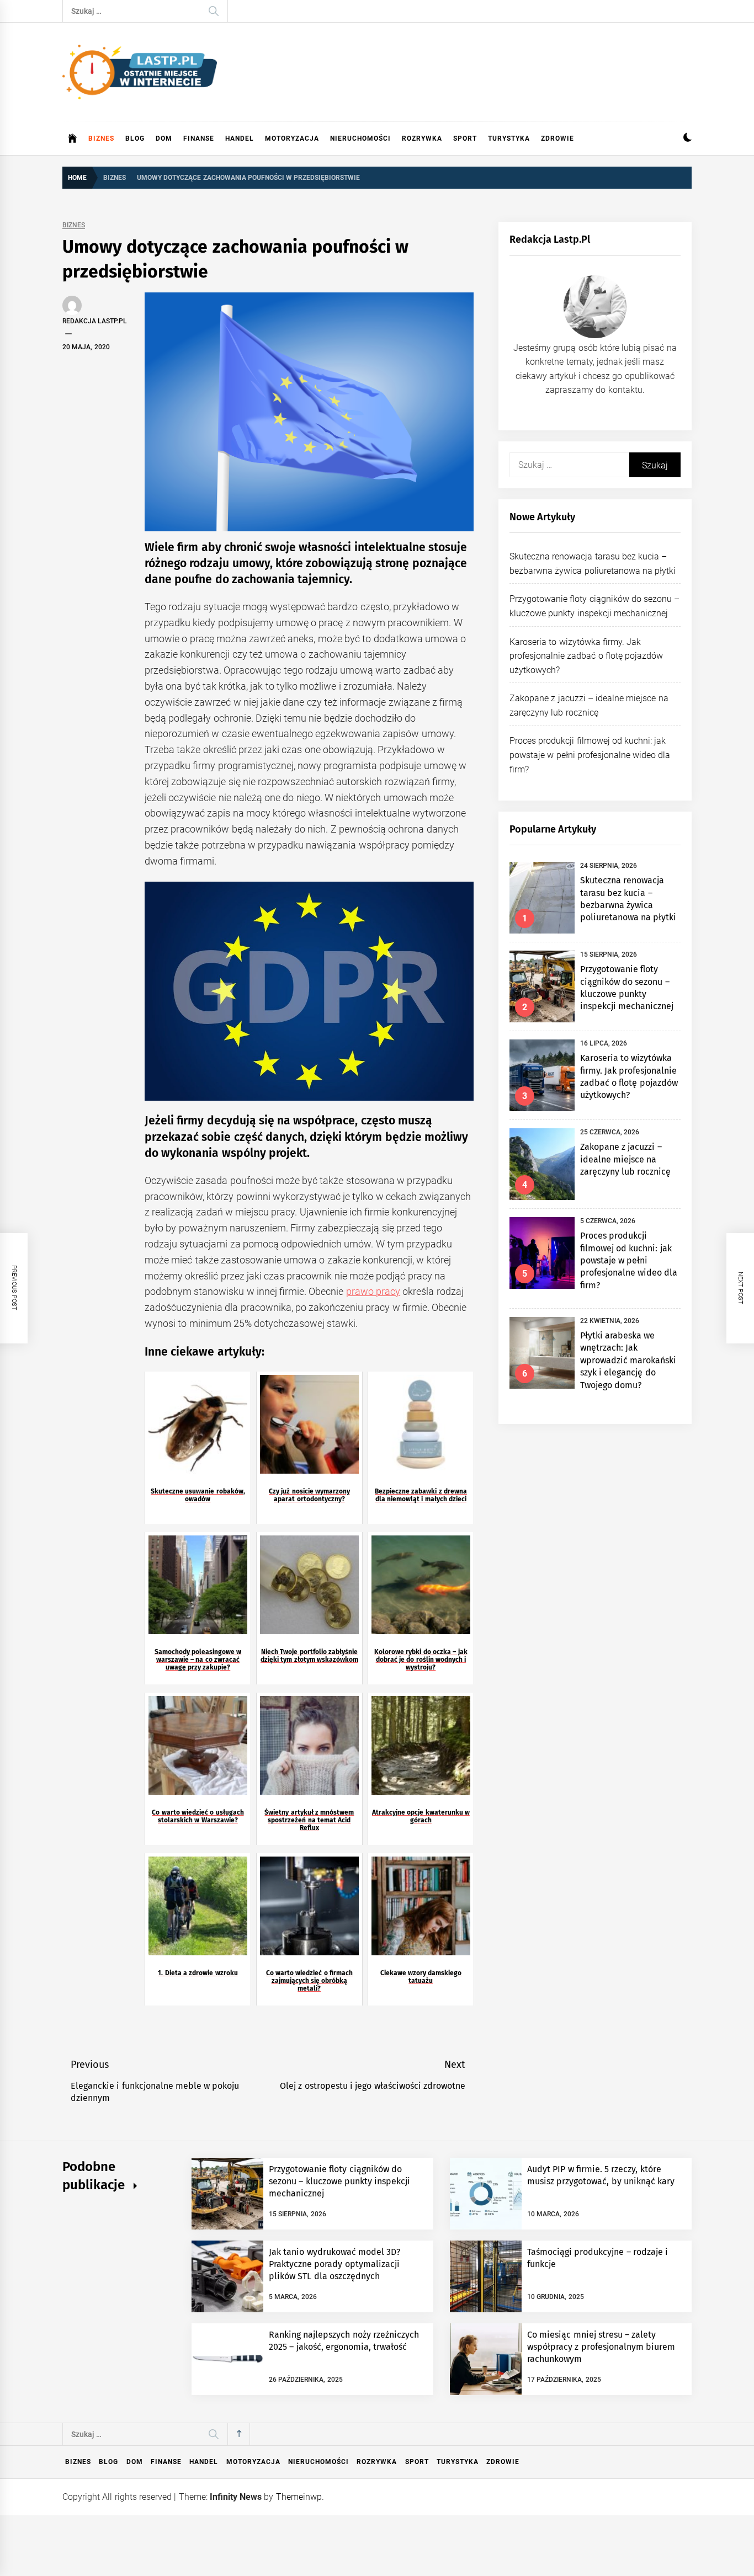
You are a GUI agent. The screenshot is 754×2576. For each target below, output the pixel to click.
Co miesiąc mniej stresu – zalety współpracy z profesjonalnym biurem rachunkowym (601, 2347)
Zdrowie (557, 138)
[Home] (73, 138)
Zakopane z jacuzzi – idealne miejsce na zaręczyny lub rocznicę (626, 1159)
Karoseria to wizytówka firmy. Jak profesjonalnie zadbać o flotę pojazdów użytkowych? (586, 656)
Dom (164, 138)
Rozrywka (422, 138)
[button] (687, 139)
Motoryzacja (292, 138)
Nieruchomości (360, 138)
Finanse (199, 138)
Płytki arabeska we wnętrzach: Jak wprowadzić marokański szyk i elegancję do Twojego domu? (628, 1360)
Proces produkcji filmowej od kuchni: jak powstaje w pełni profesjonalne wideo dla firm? (590, 755)
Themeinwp (299, 2497)
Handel (240, 138)
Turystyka (509, 138)
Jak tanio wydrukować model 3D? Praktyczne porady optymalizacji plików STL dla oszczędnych (334, 2264)
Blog (135, 138)
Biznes (101, 138)
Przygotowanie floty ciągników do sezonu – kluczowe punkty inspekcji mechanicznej (339, 2182)
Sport (465, 138)
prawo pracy (373, 1291)
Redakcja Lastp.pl (95, 321)
